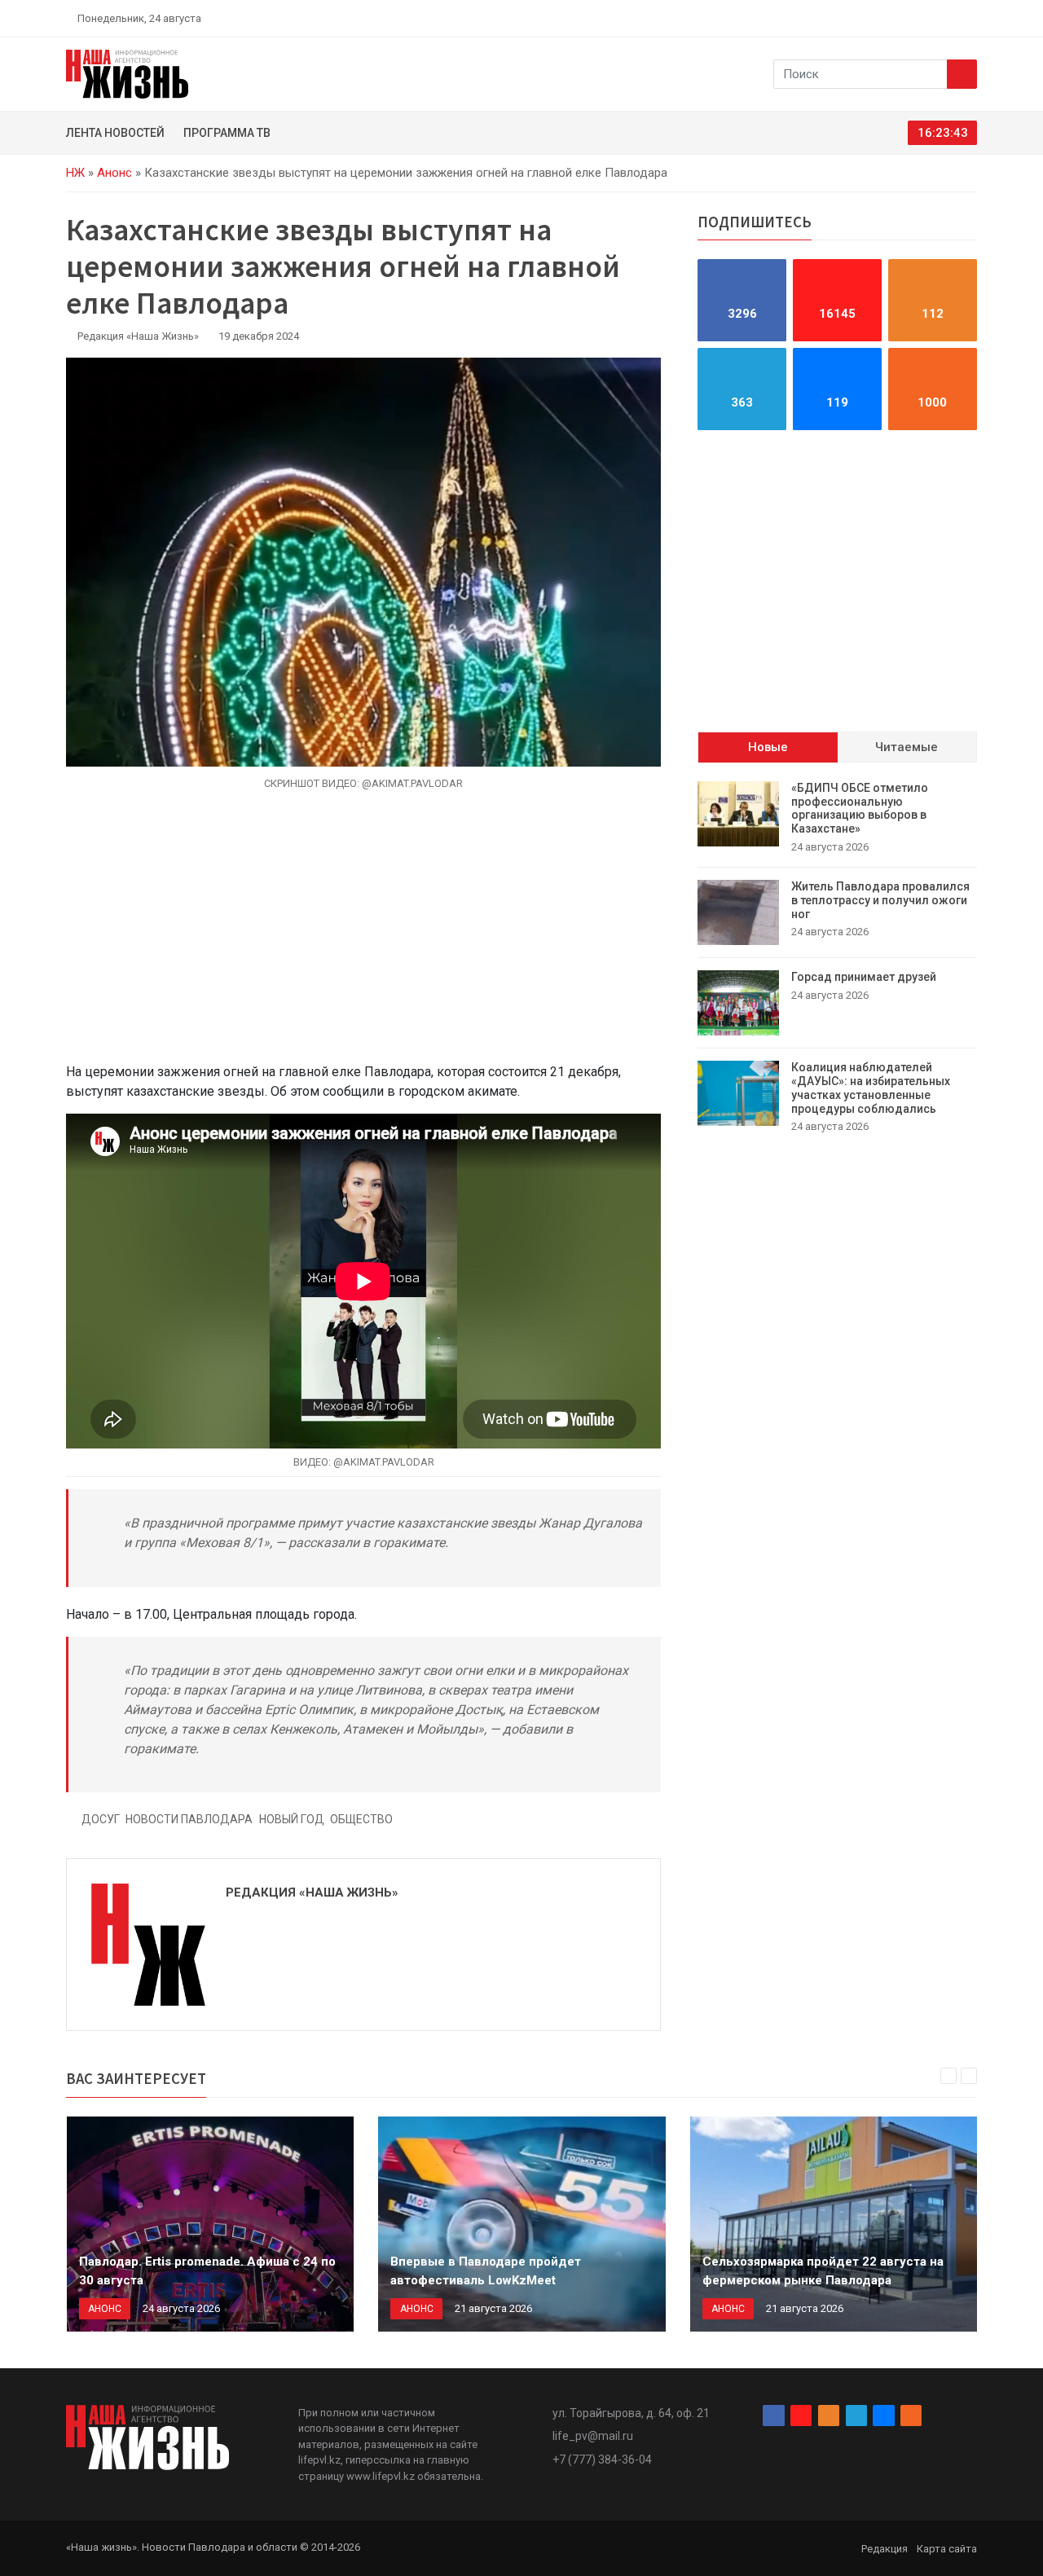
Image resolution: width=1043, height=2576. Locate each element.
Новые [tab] (768, 747)
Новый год (292, 1819)
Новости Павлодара (189, 1819)
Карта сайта (947, 2549)
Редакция (885, 2549)
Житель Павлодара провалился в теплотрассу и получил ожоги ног (880, 900)
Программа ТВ (227, 133)
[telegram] (933, 18)
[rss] (970, 18)
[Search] (962, 74)
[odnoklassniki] (913, 18)
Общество (361, 1819)
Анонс (114, 173)
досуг (101, 1819)
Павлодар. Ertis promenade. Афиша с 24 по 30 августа (207, 2271)
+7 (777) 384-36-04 (602, 2460)
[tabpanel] (837, 958)
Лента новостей (115, 133)
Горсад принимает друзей (864, 977)
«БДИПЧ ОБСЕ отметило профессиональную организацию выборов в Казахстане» (860, 808)
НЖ (75, 173)
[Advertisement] (363, 936)
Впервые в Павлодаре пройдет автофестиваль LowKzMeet (486, 2271)
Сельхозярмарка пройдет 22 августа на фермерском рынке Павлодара (823, 2271)
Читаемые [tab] (907, 747)
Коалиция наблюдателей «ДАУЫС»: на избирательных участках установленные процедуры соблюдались (871, 1088)
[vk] (952, 18)
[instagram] (895, 18)
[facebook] (876, 18)
